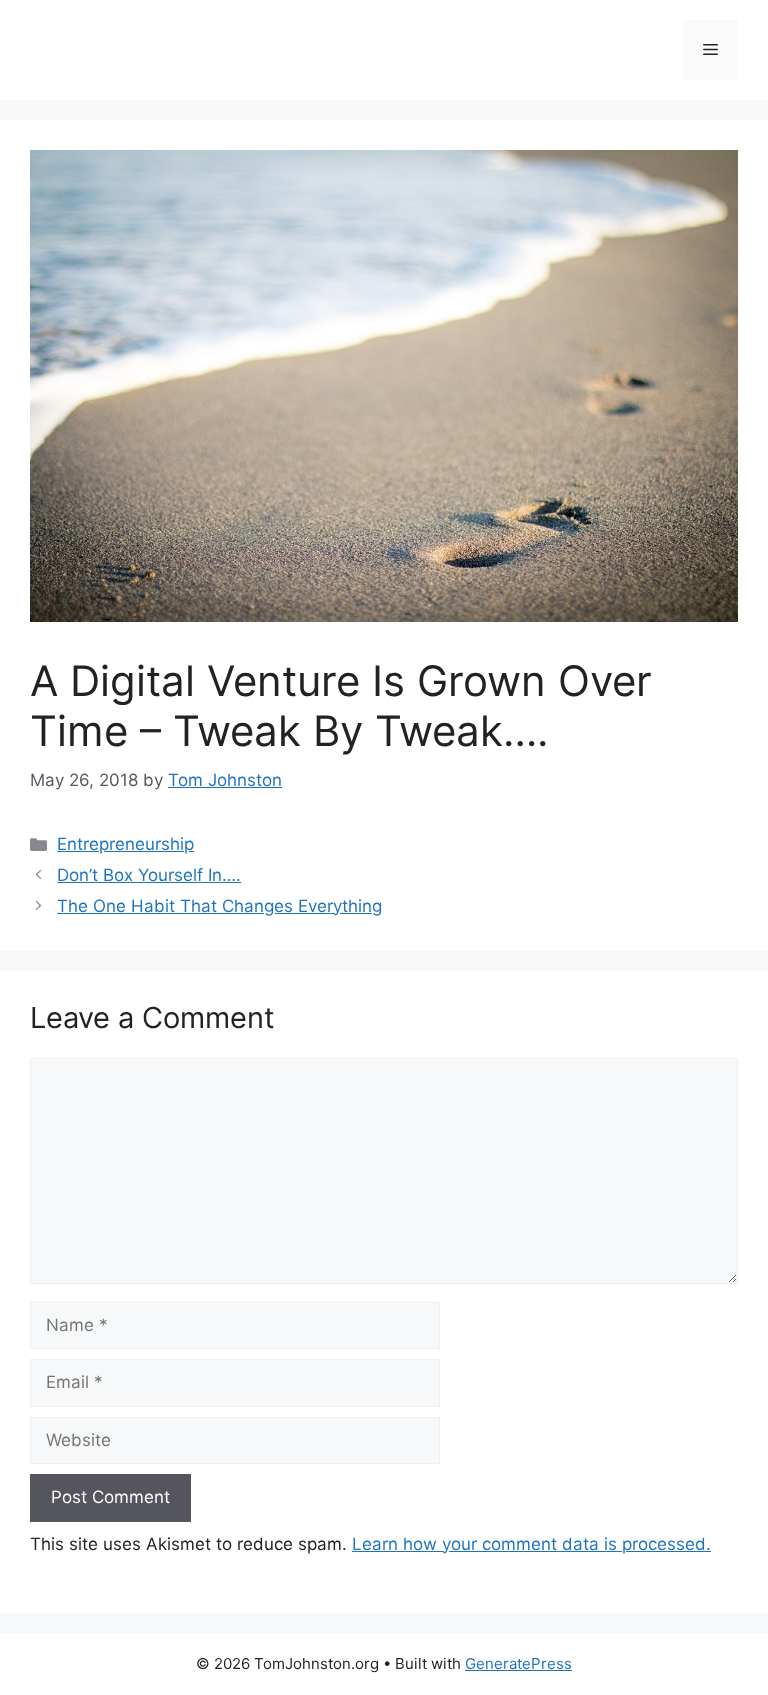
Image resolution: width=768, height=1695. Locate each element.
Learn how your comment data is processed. (531, 1544)
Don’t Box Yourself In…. (149, 875)
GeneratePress (518, 1663)
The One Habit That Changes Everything (219, 906)
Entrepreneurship (125, 844)
